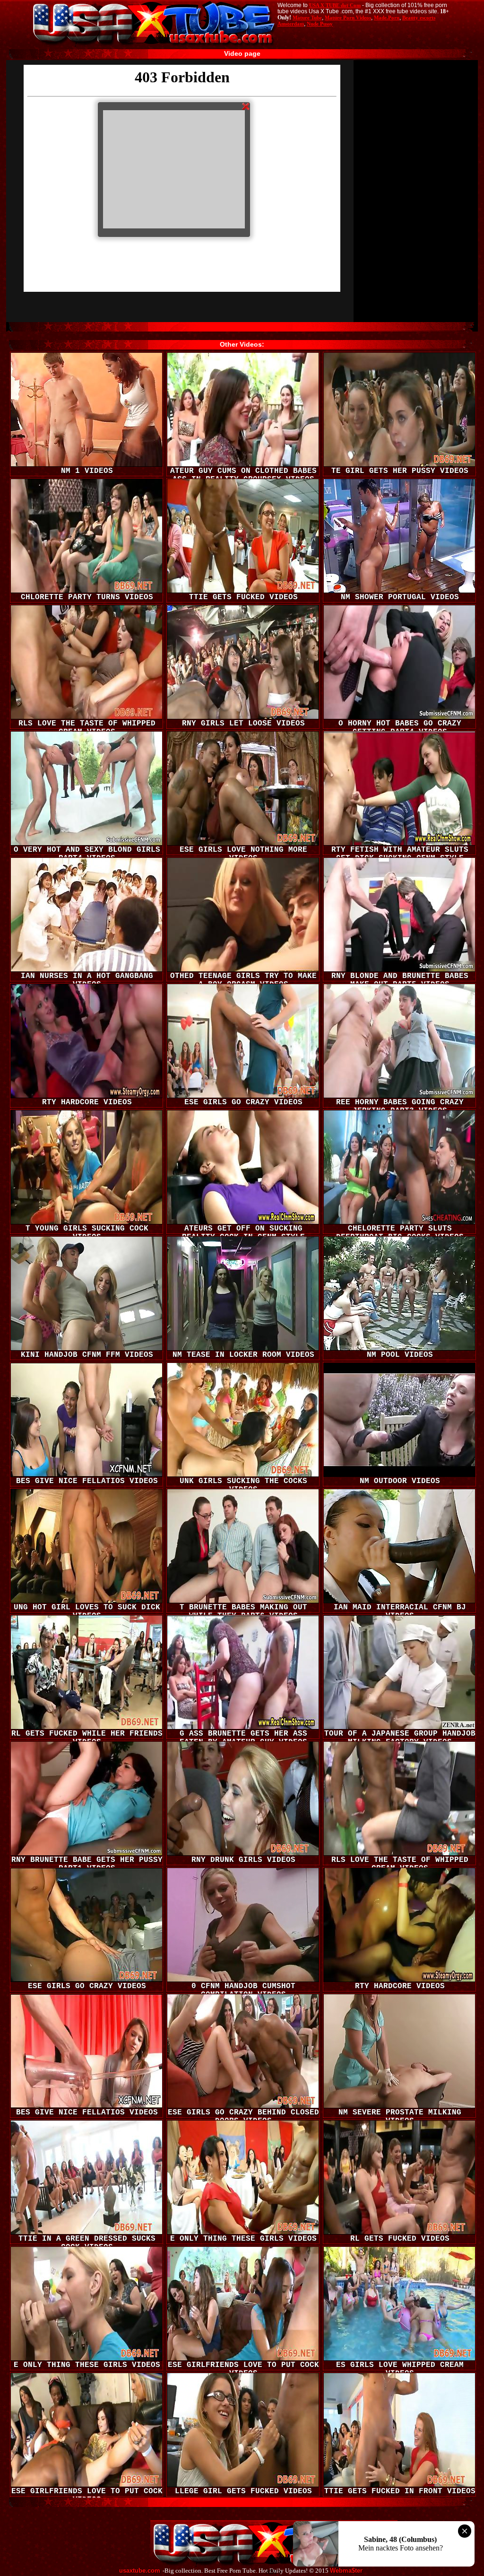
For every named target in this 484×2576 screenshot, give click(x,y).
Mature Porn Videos (348, 17)
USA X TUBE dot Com (335, 5)
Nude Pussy (320, 24)
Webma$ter (346, 2571)
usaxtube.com (140, 2571)
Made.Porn (387, 17)
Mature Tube (307, 17)
